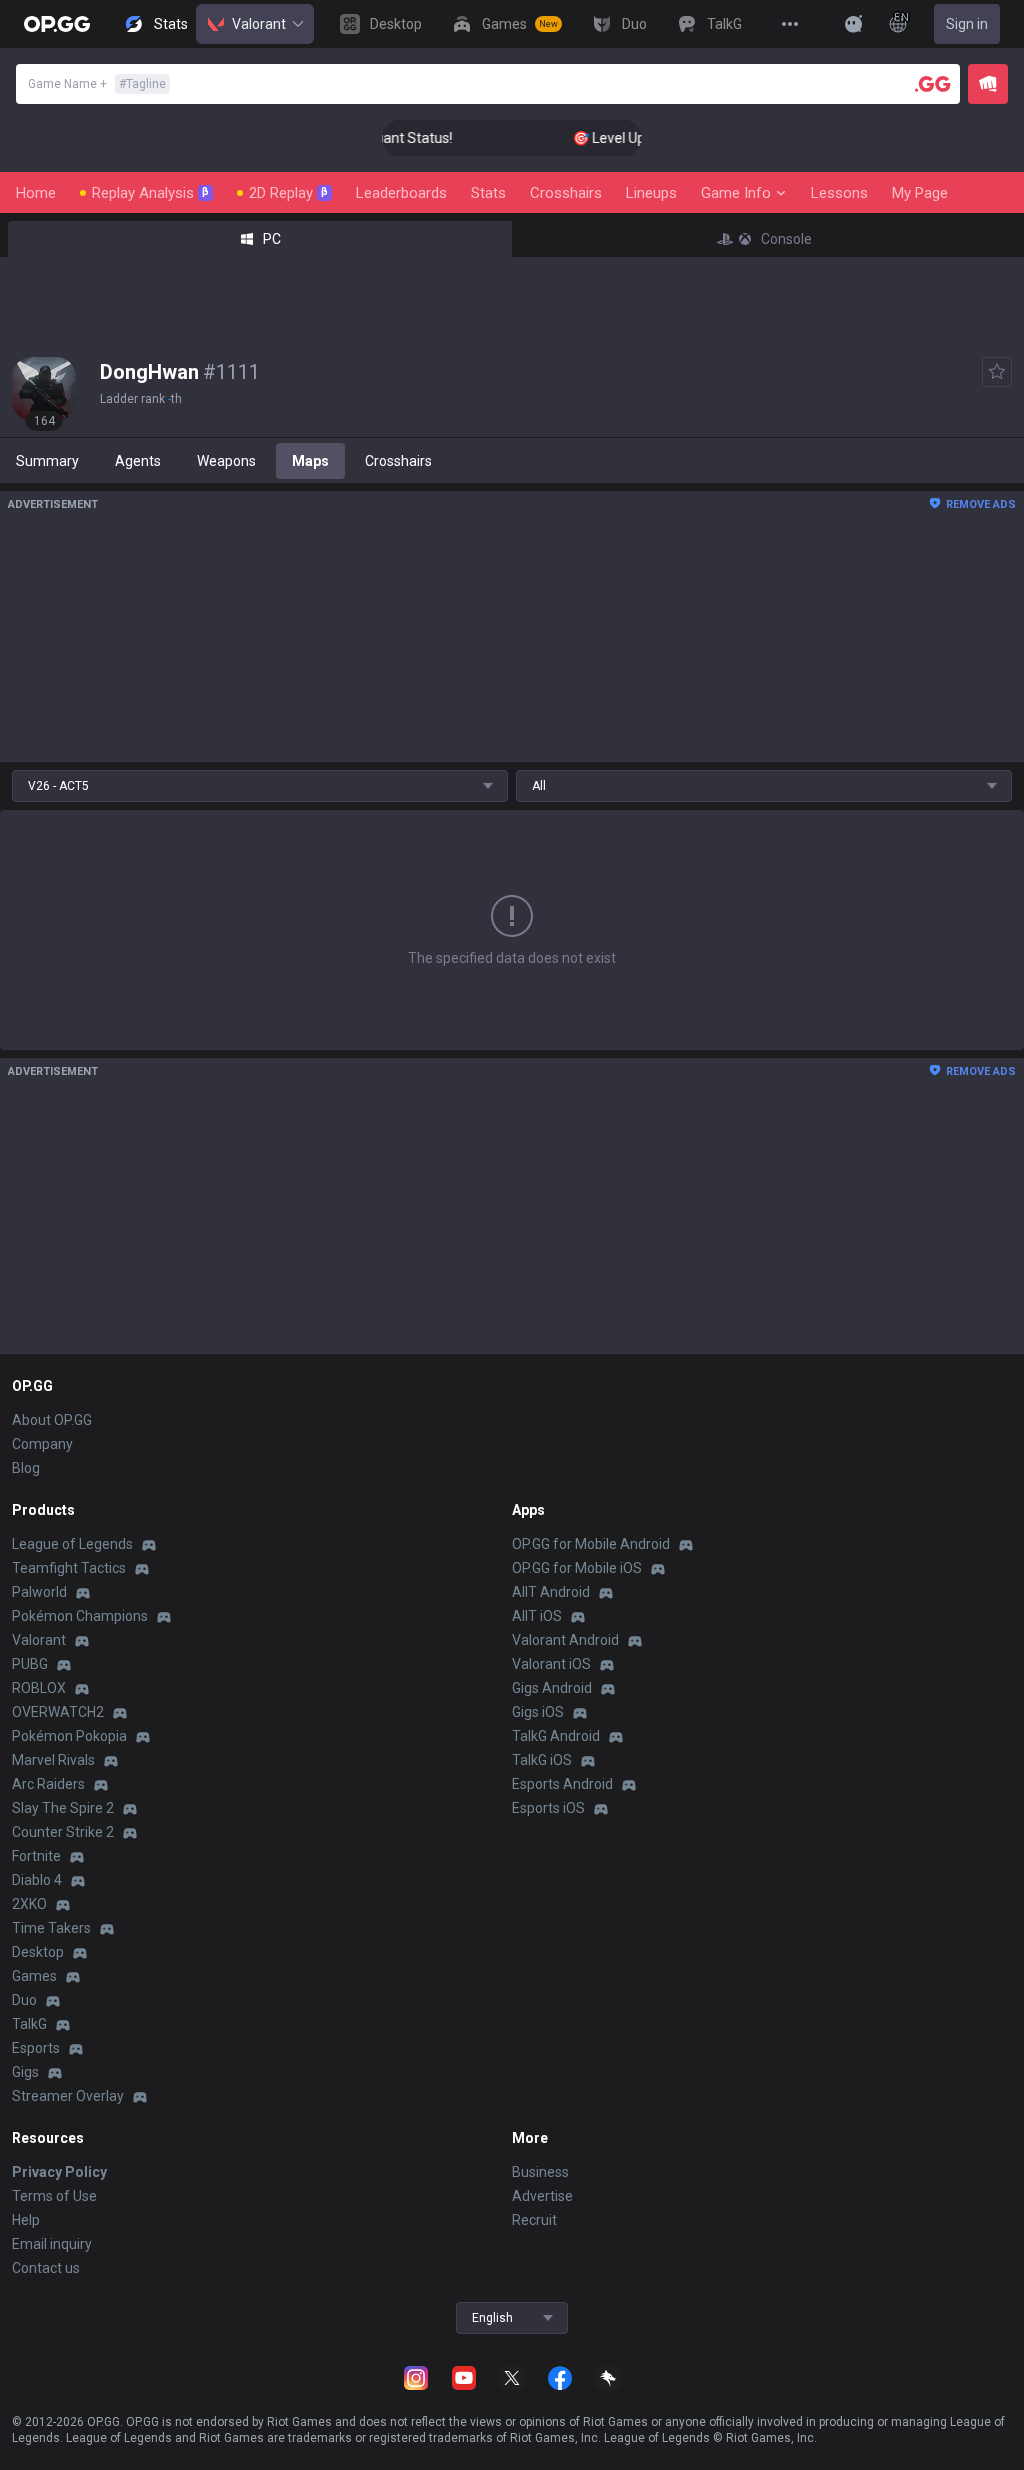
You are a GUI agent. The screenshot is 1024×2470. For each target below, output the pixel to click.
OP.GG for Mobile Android (591, 1544)
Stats (488, 193)
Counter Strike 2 (63, 1832)
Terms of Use (54, 2196)
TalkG (29, 2024)
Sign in (967, 24)
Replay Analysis (150, 193)
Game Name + (97, 84)
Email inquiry (52, 2244)
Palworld (39, 1592)
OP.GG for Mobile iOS (577, 1568)
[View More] (790, 24)
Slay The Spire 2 (63, 1808)
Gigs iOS (538, 1712)
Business (540, 2172)
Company (42, 1444)
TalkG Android (556, 1736)
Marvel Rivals (53, 1760)
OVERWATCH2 (58, 1712)
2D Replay (288, 193)
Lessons (839, 193)
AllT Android (551, 1592)
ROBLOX (39, 1688)
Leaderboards (401, 193)
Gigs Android (552, 1688)
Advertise (542, 2196)
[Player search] (933, 84)
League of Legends (72, 1544)
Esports (36, 2048)
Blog (26, 1468)
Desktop (38, 1952)
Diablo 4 (37, 1880)
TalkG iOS (542, 1760)
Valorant (259, 24)
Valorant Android (565, 1640)
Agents (138, 461)
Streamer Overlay (68, 2096)
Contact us (46, 2268)
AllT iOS (537, 1616)
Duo (24, 2000)
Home (36, 193)
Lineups (651, 193)
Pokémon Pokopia (69, 1736)
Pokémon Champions (80, 1616)
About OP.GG (52, 1420)
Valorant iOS (551, 1664)
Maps (310, 461)
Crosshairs (566, 193)
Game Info (736, 193)
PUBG (30, 1664)
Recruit (534, 2220)
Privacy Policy (59, 2172)
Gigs (25, 2072)
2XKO (29, 1904)
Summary (47, 461)
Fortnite (36, 1856)
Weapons (226, 461)
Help (26, 2220)
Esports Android (562, 1784)
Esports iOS (548, 1808)
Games (34, 1976)
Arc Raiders (48, 1784)
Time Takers (51, 1928)
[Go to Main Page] (57, 24)
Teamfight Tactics (69, 1568)
